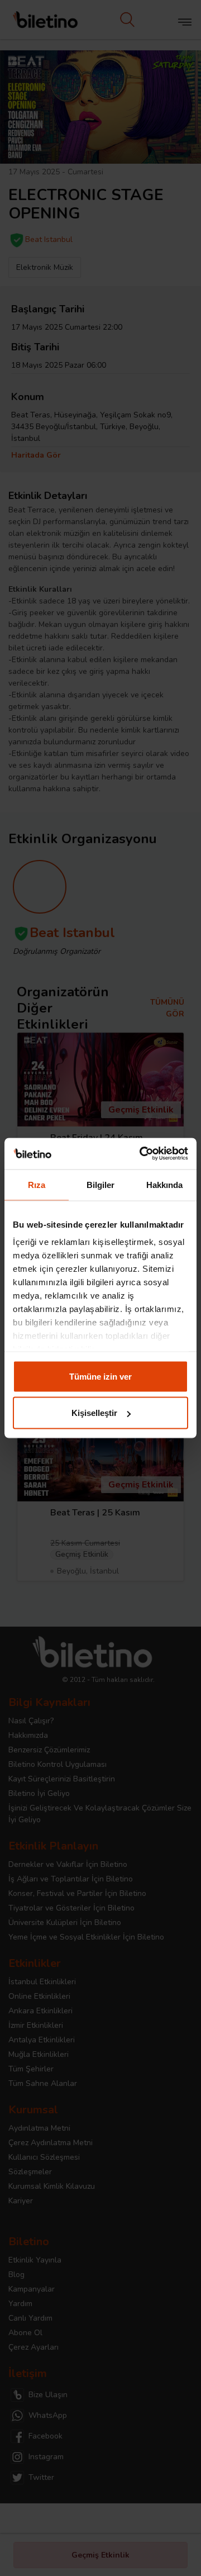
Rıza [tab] (37, 1184)
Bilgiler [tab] (101, 1184)
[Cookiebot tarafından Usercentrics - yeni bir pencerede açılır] (142, 1154)
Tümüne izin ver (100, 1376)
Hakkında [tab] (165, 1184)
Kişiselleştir (94, 1413)
